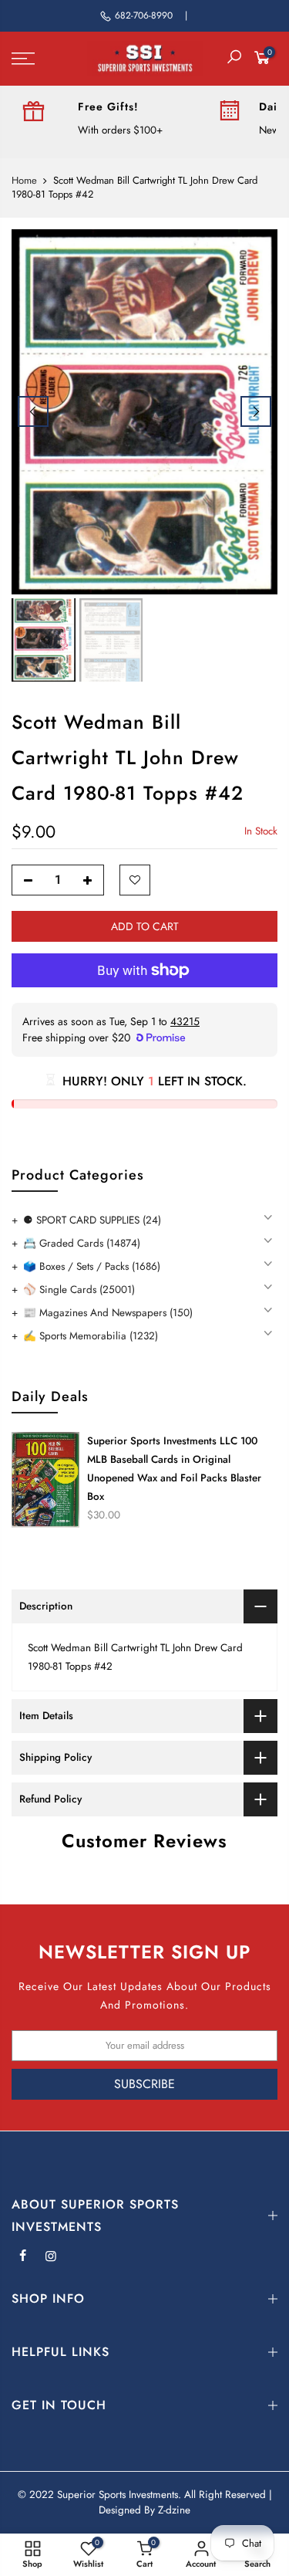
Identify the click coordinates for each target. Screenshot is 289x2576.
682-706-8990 (144, 15)
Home (24, 181)
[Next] (256, 411)
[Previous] (33, 411)
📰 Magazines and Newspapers (108, 1313)
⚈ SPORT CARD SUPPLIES (92, 1220)
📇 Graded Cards (82, 1243)
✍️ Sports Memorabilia (91, 1336)
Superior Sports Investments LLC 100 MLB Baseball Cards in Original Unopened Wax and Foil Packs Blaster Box (174, 1469)
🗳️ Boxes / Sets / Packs (92, 1266)
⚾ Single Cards (79, 1290)
